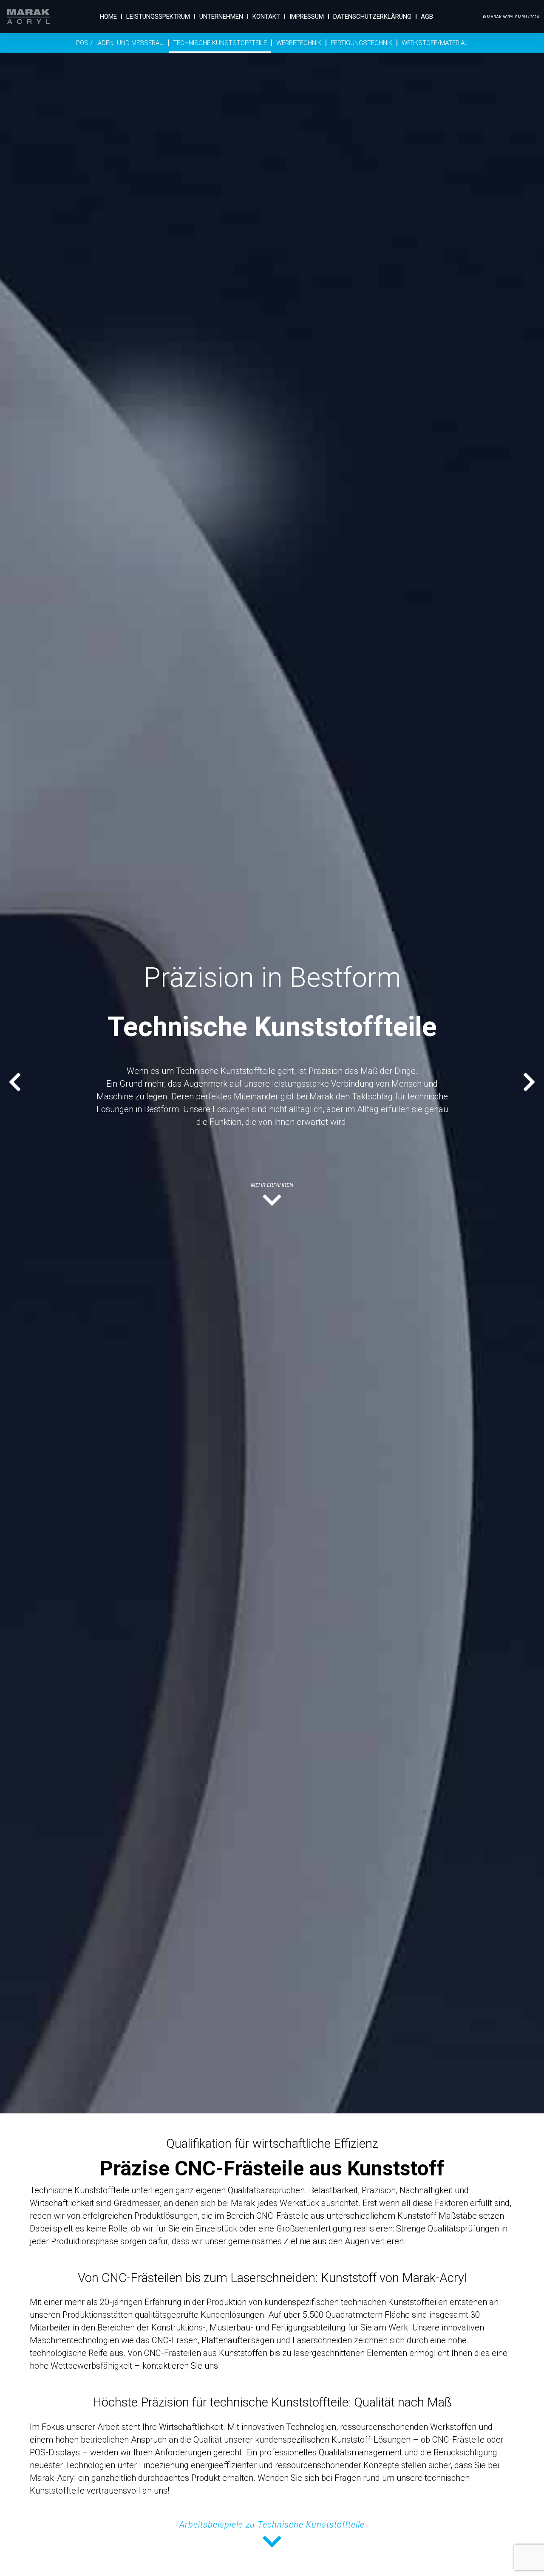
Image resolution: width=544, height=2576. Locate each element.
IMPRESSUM (307, 17)
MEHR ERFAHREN (272, 1185)
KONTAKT (266, 17)
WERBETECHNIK (299, 43)
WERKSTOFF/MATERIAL (435, 43)
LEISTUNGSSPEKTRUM (158, 17)
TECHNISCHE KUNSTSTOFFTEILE (220, 43)
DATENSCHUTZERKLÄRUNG (372, 17)
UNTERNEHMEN (221, 17)
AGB (427, 17)
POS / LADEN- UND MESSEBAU (120, 43)
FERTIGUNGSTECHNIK (361, 43)
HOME (108, 17)
